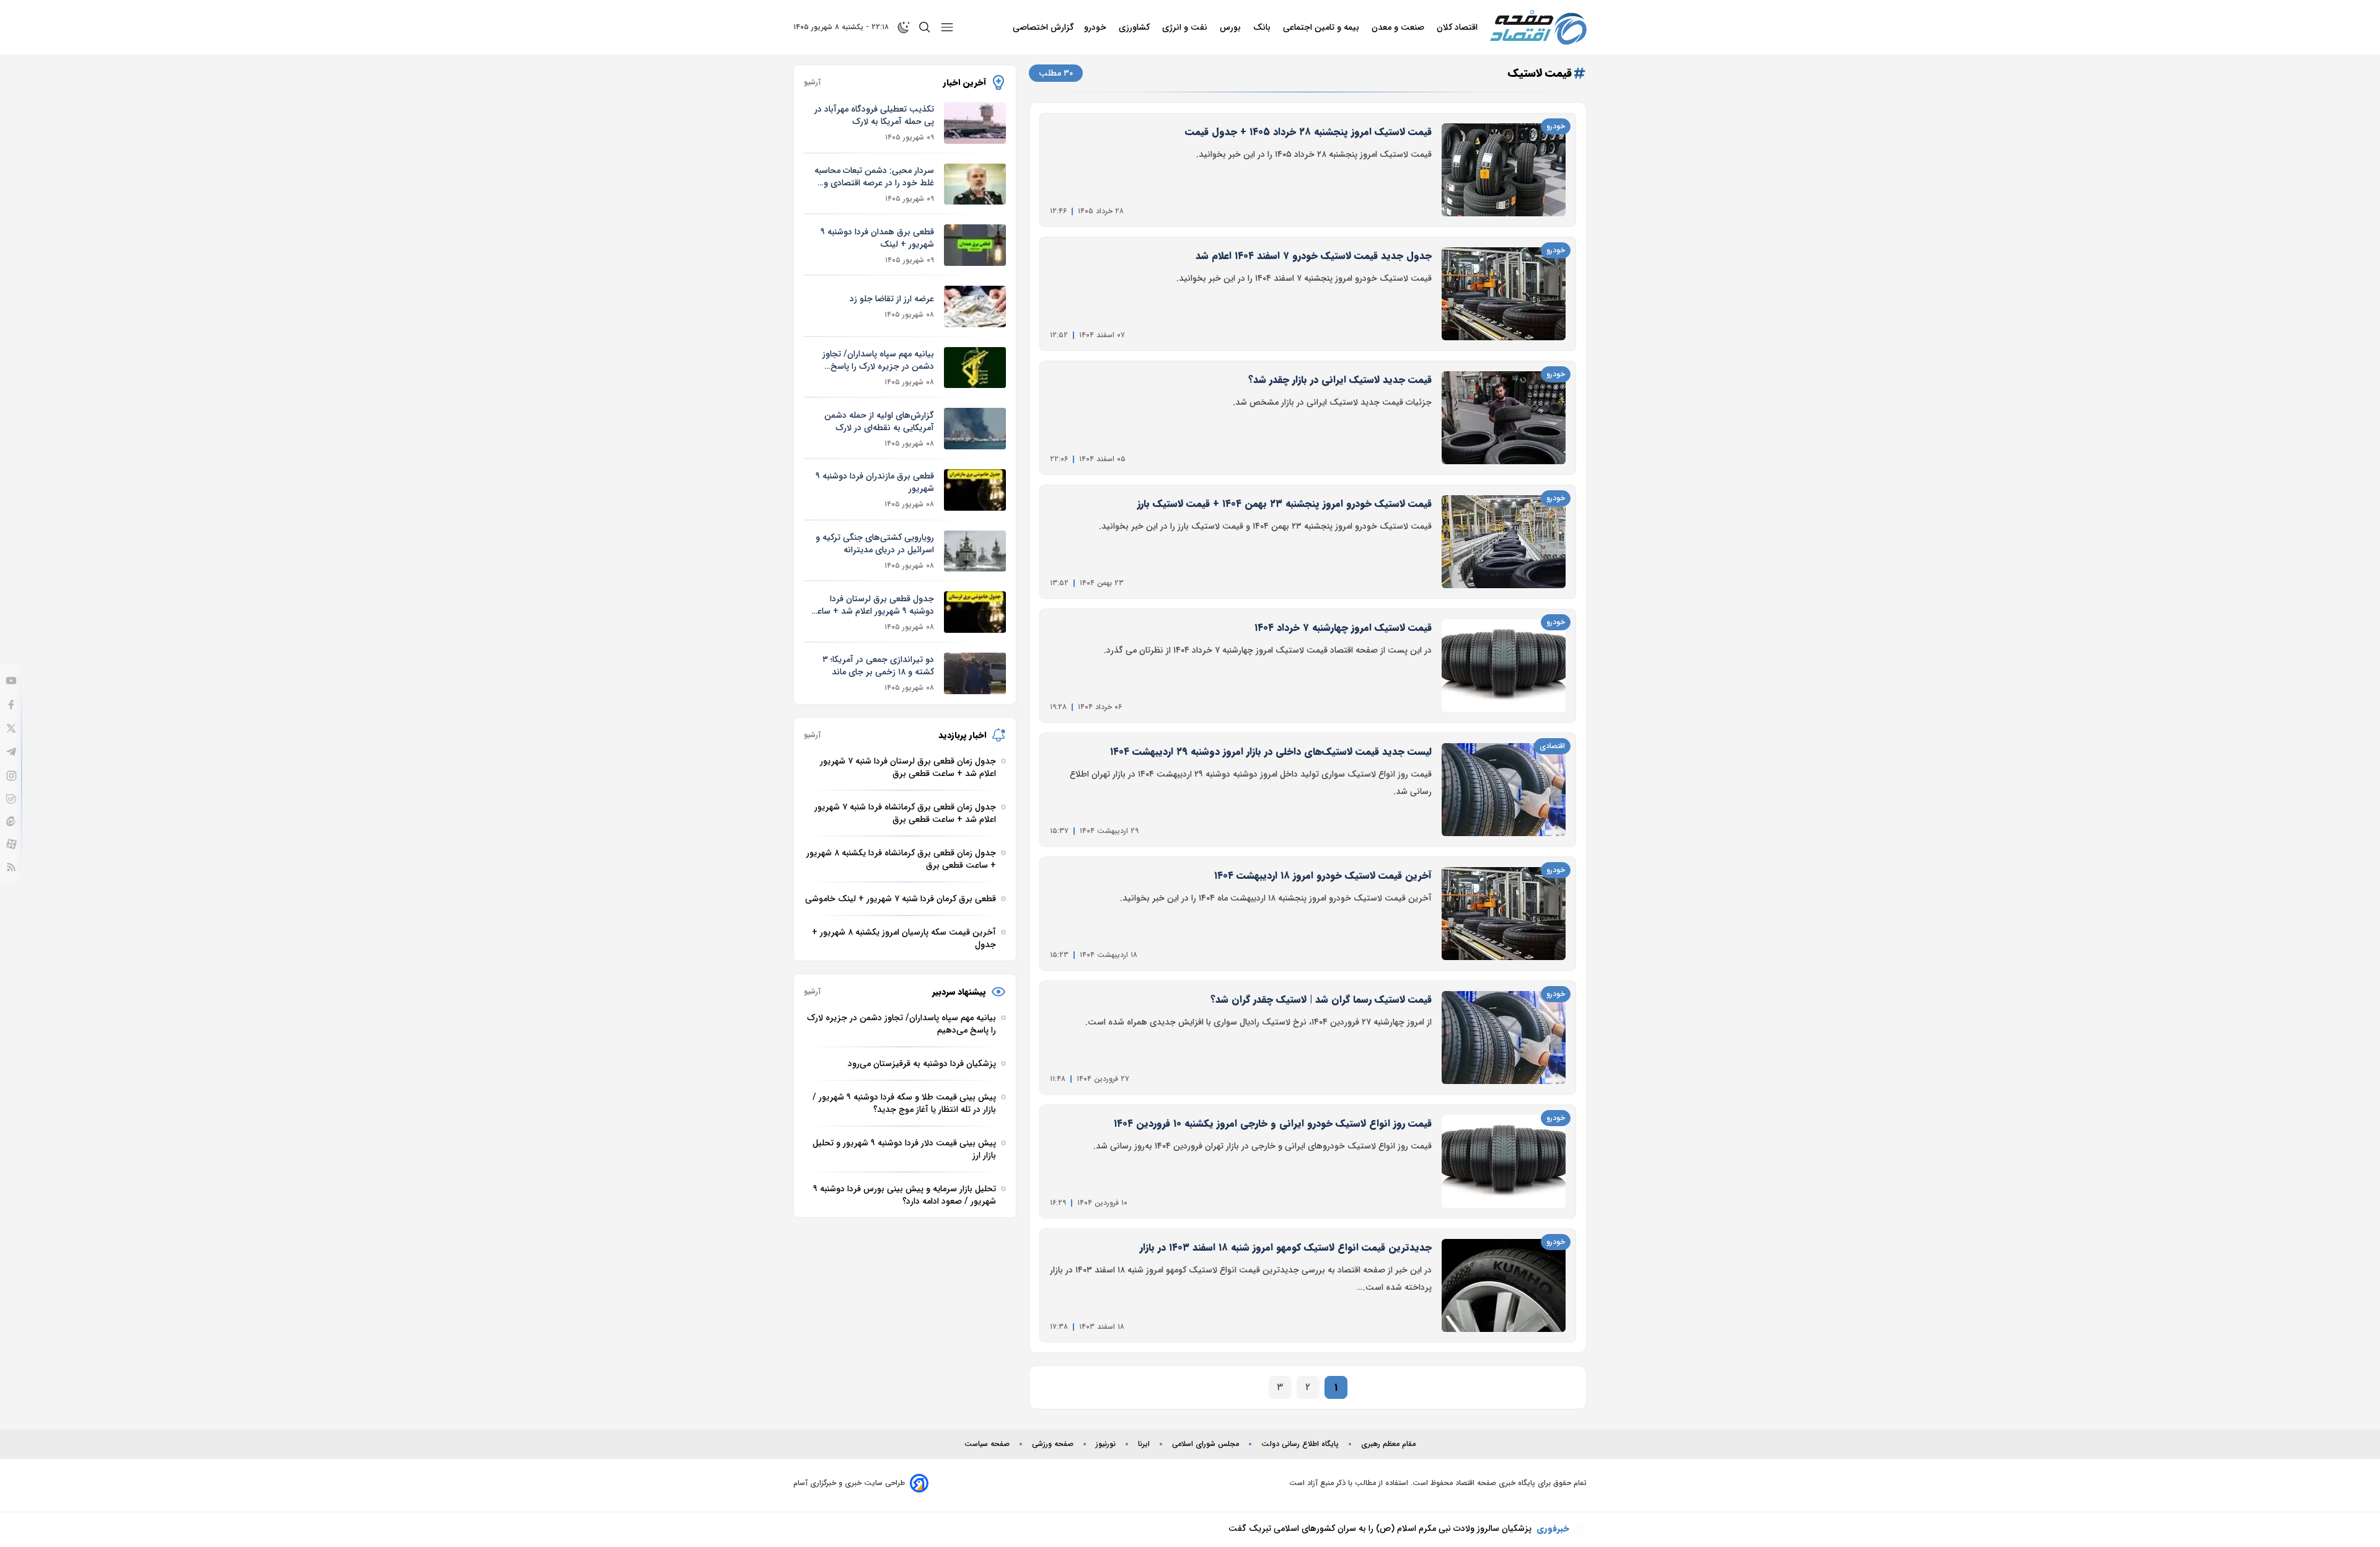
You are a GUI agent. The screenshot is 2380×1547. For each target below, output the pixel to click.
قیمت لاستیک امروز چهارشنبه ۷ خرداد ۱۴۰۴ (1343, 628)
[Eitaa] (11, 821)
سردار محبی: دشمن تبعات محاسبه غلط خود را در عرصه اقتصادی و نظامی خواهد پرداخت (874, 177)
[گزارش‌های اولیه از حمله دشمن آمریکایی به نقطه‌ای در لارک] (975, 429)
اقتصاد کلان (1458, 27)
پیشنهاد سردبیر (959, 992)
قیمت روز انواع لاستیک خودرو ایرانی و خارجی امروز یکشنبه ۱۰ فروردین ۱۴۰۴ (1273, 1123)
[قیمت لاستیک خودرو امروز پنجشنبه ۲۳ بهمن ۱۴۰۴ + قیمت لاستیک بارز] (1504, 542)
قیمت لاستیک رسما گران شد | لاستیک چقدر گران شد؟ (1321, 999)
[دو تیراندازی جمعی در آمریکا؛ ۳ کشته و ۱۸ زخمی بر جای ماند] (975, 673)
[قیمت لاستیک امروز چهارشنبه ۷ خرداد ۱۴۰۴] (1504, 666)
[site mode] (904, 27)
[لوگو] (1538, 27)
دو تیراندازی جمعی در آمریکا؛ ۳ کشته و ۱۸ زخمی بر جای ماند (878, 666)
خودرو (1096, 27)
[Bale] (11, 799)
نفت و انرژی (1186, 27)
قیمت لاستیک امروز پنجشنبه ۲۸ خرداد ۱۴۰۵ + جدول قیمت (1308, 132)
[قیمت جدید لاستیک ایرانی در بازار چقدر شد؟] (1504, 418)
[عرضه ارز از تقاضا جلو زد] (975, 306)
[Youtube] (11, 681)
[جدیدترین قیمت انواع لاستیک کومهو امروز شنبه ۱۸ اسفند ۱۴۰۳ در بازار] (1504, 1285)
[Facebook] (11, 705)
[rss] (11, 867)
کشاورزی (1135, 27)
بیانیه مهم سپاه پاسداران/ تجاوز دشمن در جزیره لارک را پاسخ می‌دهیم (878, 360)
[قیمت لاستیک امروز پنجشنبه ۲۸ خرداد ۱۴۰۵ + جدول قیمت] (1504, 170)
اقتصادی (1552, 746)
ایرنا (1144, 1444)
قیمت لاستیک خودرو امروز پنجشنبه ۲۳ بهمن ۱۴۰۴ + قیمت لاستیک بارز (1285, 504)
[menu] (947, 27)
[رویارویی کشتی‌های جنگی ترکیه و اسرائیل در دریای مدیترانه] (975, 551)
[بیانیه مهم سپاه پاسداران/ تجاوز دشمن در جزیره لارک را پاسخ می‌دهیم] (975, 368)
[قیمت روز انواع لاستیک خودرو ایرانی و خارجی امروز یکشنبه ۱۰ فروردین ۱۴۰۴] (1504, 1161)
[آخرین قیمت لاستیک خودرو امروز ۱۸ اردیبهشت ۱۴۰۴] (1504, 914)
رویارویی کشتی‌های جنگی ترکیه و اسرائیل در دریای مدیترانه (875, 544)
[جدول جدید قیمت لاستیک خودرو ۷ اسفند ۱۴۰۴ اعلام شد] (1504, 294)
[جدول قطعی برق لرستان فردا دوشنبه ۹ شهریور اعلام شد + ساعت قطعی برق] (975, 612)
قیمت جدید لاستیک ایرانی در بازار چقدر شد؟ (1340, 380)
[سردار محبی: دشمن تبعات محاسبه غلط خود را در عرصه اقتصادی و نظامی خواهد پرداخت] (975, 184)
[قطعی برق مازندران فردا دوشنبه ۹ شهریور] (975, 490)
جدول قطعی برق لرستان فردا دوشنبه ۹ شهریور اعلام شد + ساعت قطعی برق (871, 605)
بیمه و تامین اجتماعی (1322, 27)
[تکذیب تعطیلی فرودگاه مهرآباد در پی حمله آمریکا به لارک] (975, 123)
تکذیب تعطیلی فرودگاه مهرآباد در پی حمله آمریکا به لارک (874, 115)
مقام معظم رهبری (1388, 1444)
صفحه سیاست (987, 1444)
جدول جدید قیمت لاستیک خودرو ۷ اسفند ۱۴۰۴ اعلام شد (1314, 256)
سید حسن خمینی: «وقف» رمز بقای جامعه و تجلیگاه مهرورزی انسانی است (1399, 1528)
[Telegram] (11, 752)
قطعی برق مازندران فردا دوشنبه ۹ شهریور (875, 482)
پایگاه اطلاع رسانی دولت (1300, 1444)
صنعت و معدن (1399, 27)
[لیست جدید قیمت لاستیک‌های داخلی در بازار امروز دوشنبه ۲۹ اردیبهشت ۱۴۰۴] (1504, 790)
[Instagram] (11, 776)
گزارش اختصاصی (1043, 27)
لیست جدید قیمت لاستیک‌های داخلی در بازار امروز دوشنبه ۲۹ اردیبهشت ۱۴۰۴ (1271, 751)
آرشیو (812, 82)
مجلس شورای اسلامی (1205, 1444)
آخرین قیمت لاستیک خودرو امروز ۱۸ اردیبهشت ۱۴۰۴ (1323, 875)
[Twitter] (11, 728)
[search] (925, 27)
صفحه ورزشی (1053, 1444)
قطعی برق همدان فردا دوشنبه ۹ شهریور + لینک (877, 238)
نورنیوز (1106, 1444)
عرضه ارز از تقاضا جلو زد (892, 299)
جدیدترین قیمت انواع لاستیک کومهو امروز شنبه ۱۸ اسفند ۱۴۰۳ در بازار (1286, 1247)
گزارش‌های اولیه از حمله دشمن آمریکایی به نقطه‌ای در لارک (879, 421)
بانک (1263, 27)
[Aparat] (11, 844)
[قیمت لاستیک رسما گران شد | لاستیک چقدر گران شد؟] (1504, 1038)
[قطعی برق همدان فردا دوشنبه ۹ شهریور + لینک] (975, 245)
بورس (1232, 27)
